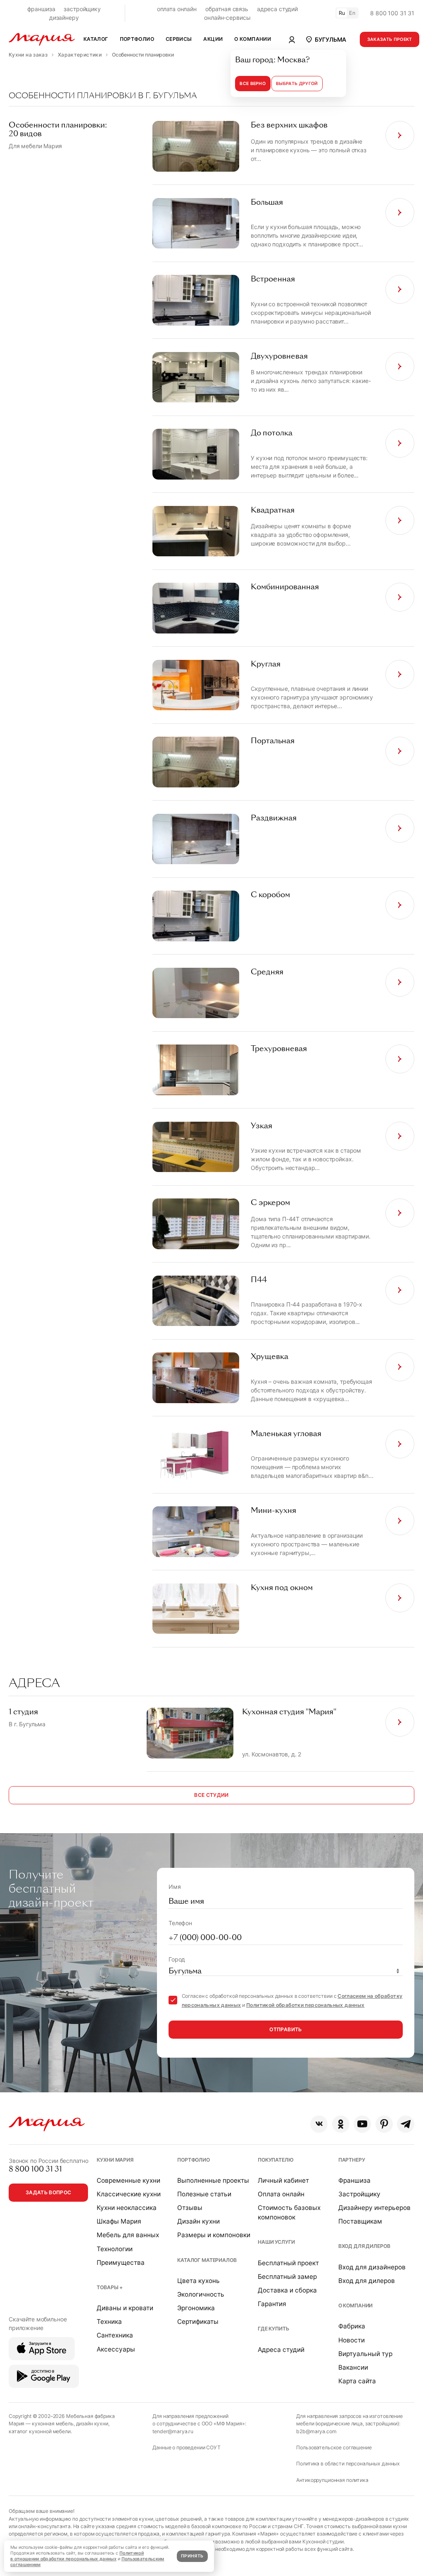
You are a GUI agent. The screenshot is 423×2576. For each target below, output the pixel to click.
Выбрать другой (297, 84)
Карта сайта (357, 2381)
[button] (326, 39)
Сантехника (115, 2335)
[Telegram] (406, 2124)
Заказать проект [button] (390, 39)
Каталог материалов (207, 2260)
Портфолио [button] (137, 39)
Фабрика (352, 2326)
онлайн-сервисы (227, 18)
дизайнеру (64, 18)
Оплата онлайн (281, 2194)
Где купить (273, 2329)
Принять (192, 2556)
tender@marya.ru (173, 2431)
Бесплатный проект (288, 2263)
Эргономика (196, 2308)
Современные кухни (128, 2180)
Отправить (285, 2029)
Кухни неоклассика (127, 2208)
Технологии (115, 2249)
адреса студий (277, 9)
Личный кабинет (283, 2180)
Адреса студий (281, 2350)
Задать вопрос (49, 2192)
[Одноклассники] (341, 2124)
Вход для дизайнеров (372, 2267)
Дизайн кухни (198, 2221)
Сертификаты (198, 2322)
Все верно (253, 84)
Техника (109, 2322)
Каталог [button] (96, 39)
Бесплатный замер (287, 2277)
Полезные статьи (204, 2194)
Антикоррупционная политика (332, 2480)
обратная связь (227, 9)
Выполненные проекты (213, 2180)
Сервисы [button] (179, 39)
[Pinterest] (384, 2124)
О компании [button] (253, 39)
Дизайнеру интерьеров (374, 2208)
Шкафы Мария (119, 2221)
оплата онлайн (177, 9)
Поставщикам (360, 2221)
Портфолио (194, 2160)
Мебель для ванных (128, 2235)
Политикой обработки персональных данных (305, 2005)
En (352, 13)
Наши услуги (276, 2242)
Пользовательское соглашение (334, 2447)
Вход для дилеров (364, 2246)
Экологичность (201, 2294)
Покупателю (276, 2160)
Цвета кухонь (198, 2281)
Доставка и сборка (287, 2290)
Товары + (110, 2287)
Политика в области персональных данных (348, 2464)
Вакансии (353, 2367)
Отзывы (190, 2208)
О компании (356, 2305)
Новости (352, 2340)
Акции (213, 39)
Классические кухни (129, 2194)
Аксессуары (116, 2349)
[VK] (319, 2124)
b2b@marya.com (316, 2431)
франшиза (41, 9)
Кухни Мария (115, 2160)
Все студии (211, 1795)
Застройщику (359, 2194)
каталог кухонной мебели (40, 2431)
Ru (342, 13)
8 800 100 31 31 (392, 13)
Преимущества (121, 2263)
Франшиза (354, 2180)
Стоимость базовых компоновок (289, 2212)
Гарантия (272, 2304)
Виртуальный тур (365, 2354)
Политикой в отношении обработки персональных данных (77, 2556)
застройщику (82, 9)
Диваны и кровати (125, 2308)
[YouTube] (362, 2124)
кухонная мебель (53, 2424)
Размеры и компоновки (214, 2235)
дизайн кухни (92, 2424)
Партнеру (352, 2160)
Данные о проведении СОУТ (187, 2447)
